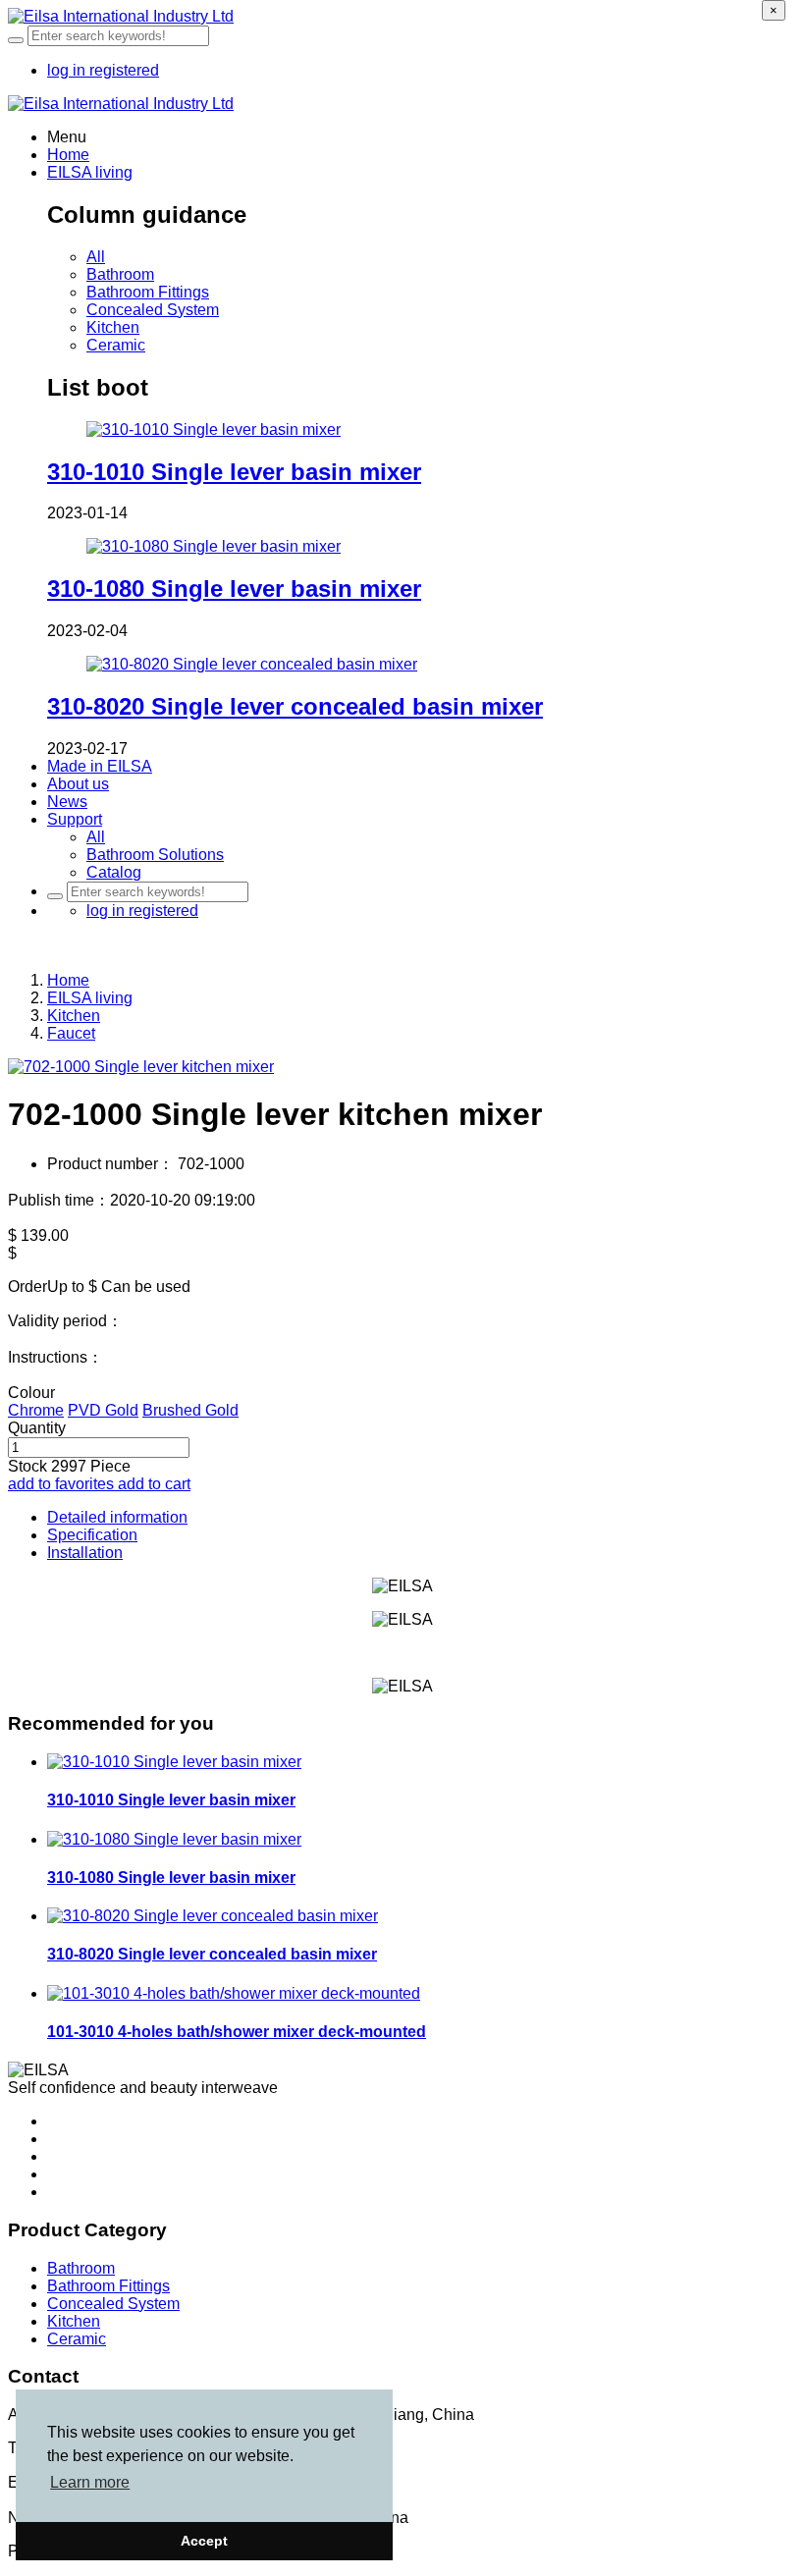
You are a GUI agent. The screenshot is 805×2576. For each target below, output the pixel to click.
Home (68, 155)
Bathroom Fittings (148, 292)
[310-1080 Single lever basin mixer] (214, 546)
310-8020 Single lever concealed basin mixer (295, 706)
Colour (31, 1393)
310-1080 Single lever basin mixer (234, 589)
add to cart (154, 1484)
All (96, 257)
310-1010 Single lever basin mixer (234, 472)
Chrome (36, 1410)
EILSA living (90, 998)
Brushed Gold (190, 1410)
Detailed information (117, 1517)
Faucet (71, 1033)
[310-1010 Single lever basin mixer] (214, 429)
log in (68, 70)
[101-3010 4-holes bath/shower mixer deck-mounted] (234, 1993)
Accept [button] (204, 2541)
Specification (92, 1535)
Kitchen (113, 327)
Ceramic (116, 345)
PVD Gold (103, 1410)
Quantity (37, 1428)
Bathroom (120, 274)
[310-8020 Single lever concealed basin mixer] (252, 664)
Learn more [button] (90, 2482)
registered (124, 70)
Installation (85, 1553)
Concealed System (153, 310)
